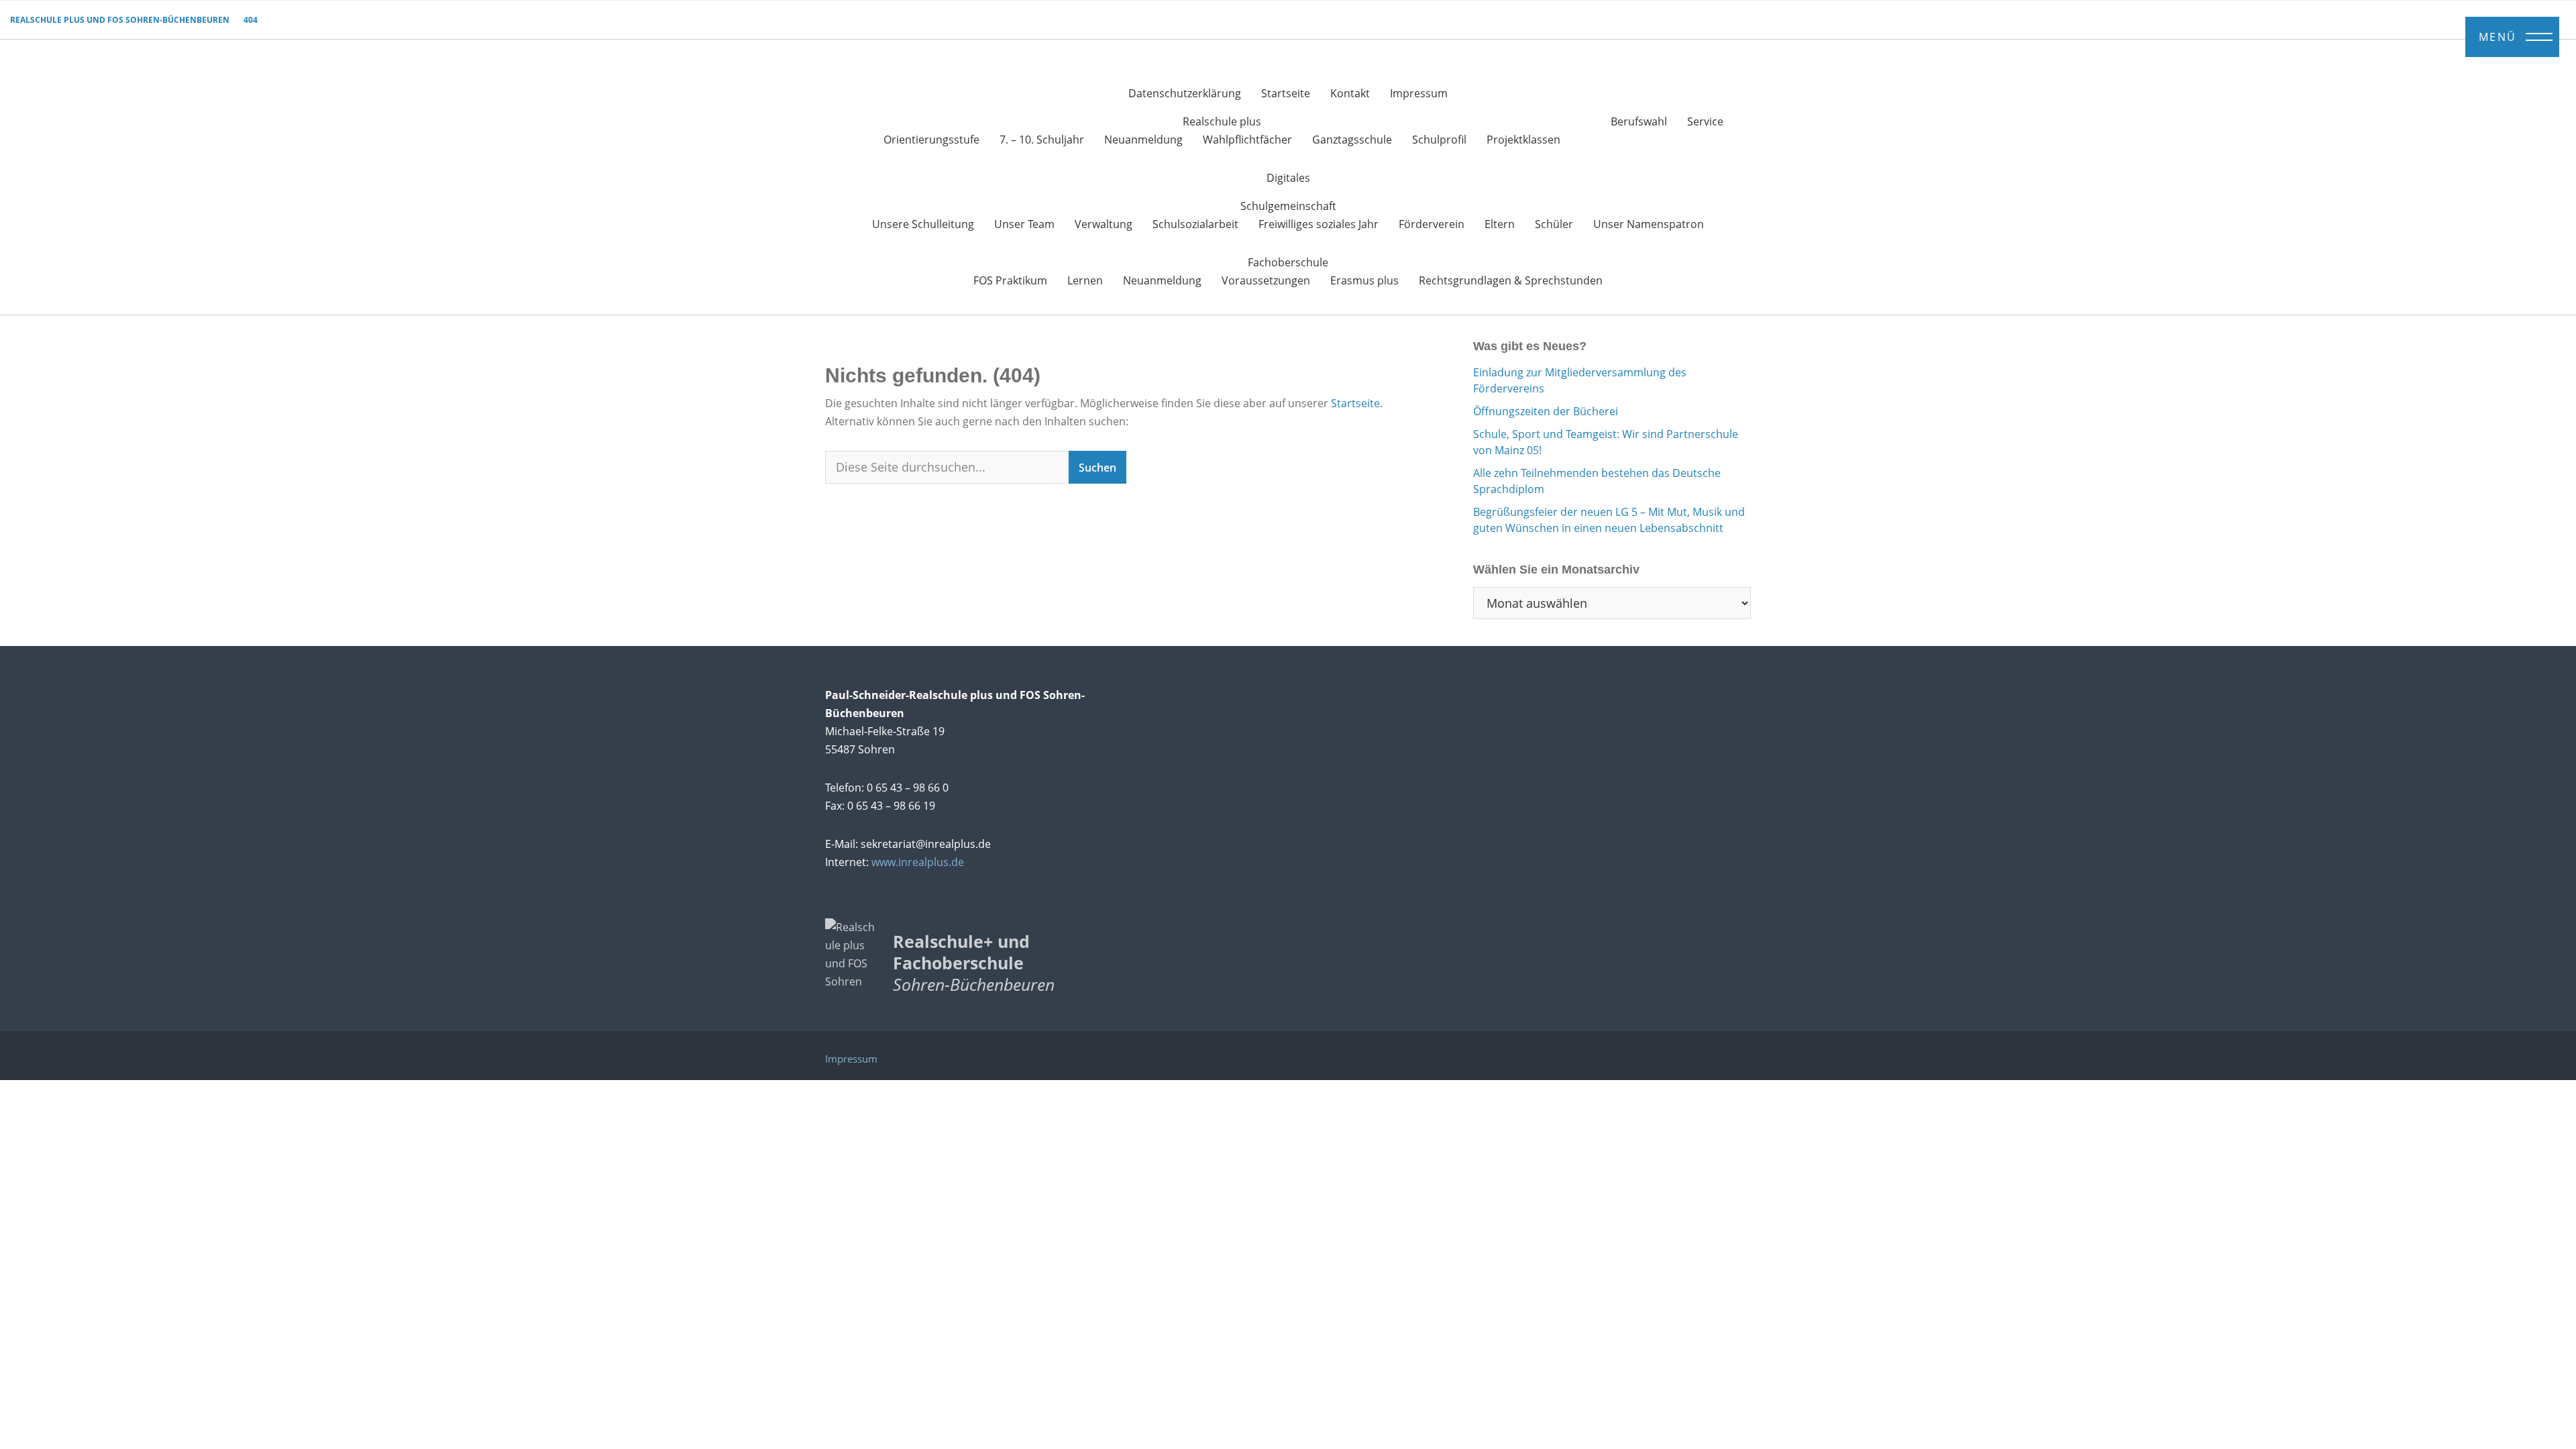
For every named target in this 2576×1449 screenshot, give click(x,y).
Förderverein (1432, 224)
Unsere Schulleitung (923, 224)
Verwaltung (1104, 224)
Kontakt (1350, 93)
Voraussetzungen (1266, 280)
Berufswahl (1639, 121)
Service (1705, 121)
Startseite (1286, 93)
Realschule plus (1222, 121)
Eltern (1500, 224)
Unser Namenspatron (1649, 224)
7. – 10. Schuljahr (1042, 140)
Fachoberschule (1288, 262)
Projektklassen (1523, 140)
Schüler (1554, 224)
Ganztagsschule (1352, 140)
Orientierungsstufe (931, 140)
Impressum (1419, 93)
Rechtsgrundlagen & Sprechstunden (1511, 280)
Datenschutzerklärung (1185, 93)
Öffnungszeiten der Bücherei (1546, 411)
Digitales (1288, 178)
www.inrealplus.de (918, 862)
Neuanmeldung (1143, 140)
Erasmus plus (1364, 280)
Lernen (1085, 280)
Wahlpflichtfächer (1247, 140)
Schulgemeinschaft (1288, 206)
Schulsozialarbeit (1195, 224)
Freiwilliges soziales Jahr (1319, 224)
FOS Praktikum (1010, 280)
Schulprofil (1439, 140)
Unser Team (1024, 224)
